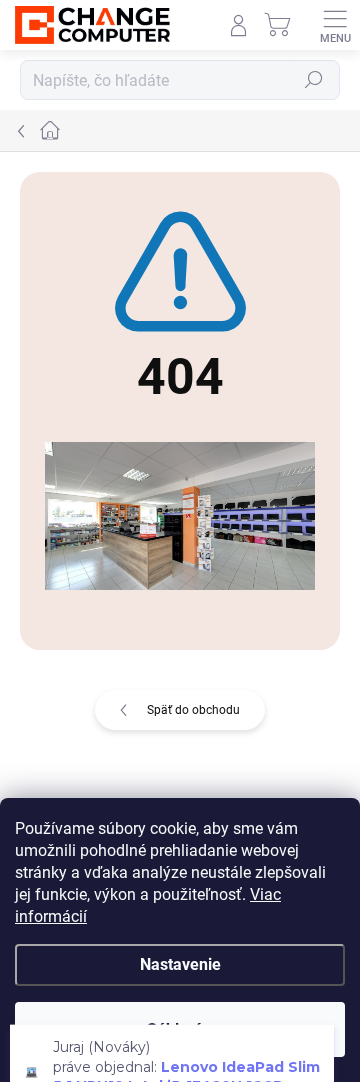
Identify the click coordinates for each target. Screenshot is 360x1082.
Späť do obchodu (193, 710)
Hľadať (314, 80)
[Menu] (335, 25)
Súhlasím (180, 1029)
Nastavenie (180, 964)
